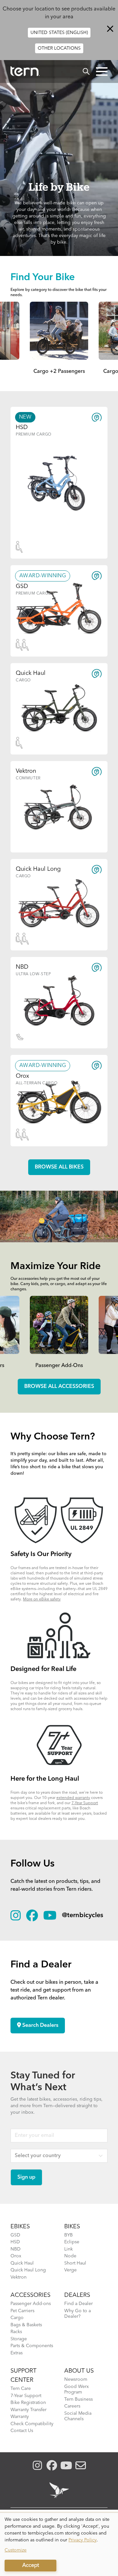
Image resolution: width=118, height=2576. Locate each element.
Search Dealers (40, 2026)
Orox (16, 2256)
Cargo (17, 2318)
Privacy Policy (83, 2540)
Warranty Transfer (29, 2410)
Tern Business (79, 2399)
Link (69, 2249)
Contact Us (22, 2431)
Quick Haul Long (28, 2270)
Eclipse (72, 2242)
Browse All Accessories (59, 1387)
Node (70, 2256)
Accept (31, 2566)
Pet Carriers (22, 2311)
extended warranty (73, 1798)
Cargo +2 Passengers (59, 372)
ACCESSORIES (30, 2295)
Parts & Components (32, 2346)
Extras (17, 2353)
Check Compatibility (32, 2424)
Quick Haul (22, 2263)
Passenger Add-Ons (59, 1366)
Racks (16, 2332)
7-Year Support (85, 1803)
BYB (69, 2235)
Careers (72, 2406)
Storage (19, 2339)
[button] (102, 72)
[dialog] (59, 2544)
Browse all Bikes (59, 1167)
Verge (70, 2270)
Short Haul (75, 2263)
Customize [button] (16, 2550)
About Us (79, 2371)
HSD (15, 2242)
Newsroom (76, 2379)
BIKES (72, 2227)
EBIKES (20, 2227)
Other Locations (59, 48)
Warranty (20, 2417)
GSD (15, 2235)
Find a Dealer (79, 2304)
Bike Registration (28, 2403)
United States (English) (59, 33)
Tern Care (21, 2389)
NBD (16, 2249)
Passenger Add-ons (31, 2304)
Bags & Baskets (26, 2325)
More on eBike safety (42, 1599)
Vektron (19, 2277)
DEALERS (77, 2295)
